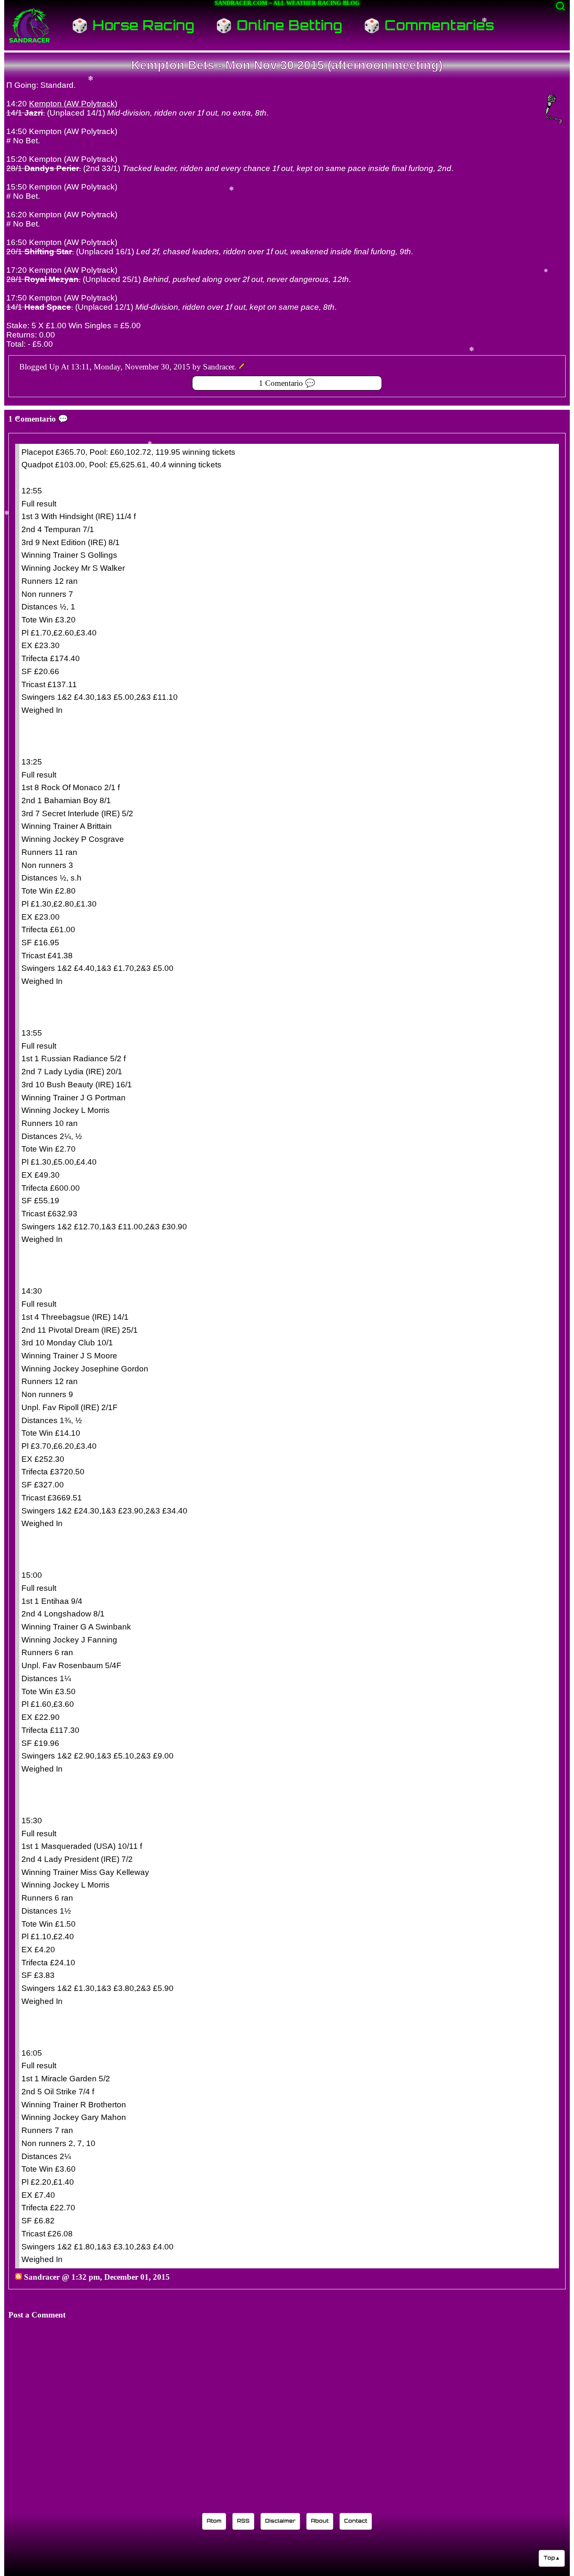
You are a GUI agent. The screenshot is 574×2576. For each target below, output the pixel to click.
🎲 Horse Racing (133, 25)
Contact (356, 2521)
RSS (243, 2521)
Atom (214, 2521)
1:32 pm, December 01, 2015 (121, 2277)
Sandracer (42, 2277)
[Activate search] (560, 6)
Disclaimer (280, 2521)
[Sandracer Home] (29, 25)
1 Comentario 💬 (287, 383)
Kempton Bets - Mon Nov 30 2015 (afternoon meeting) (287, 65)
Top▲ (552, 2558)
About (320, 2521)
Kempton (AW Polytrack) (73, 104)
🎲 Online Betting (279, 25)
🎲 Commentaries (429, 25)
